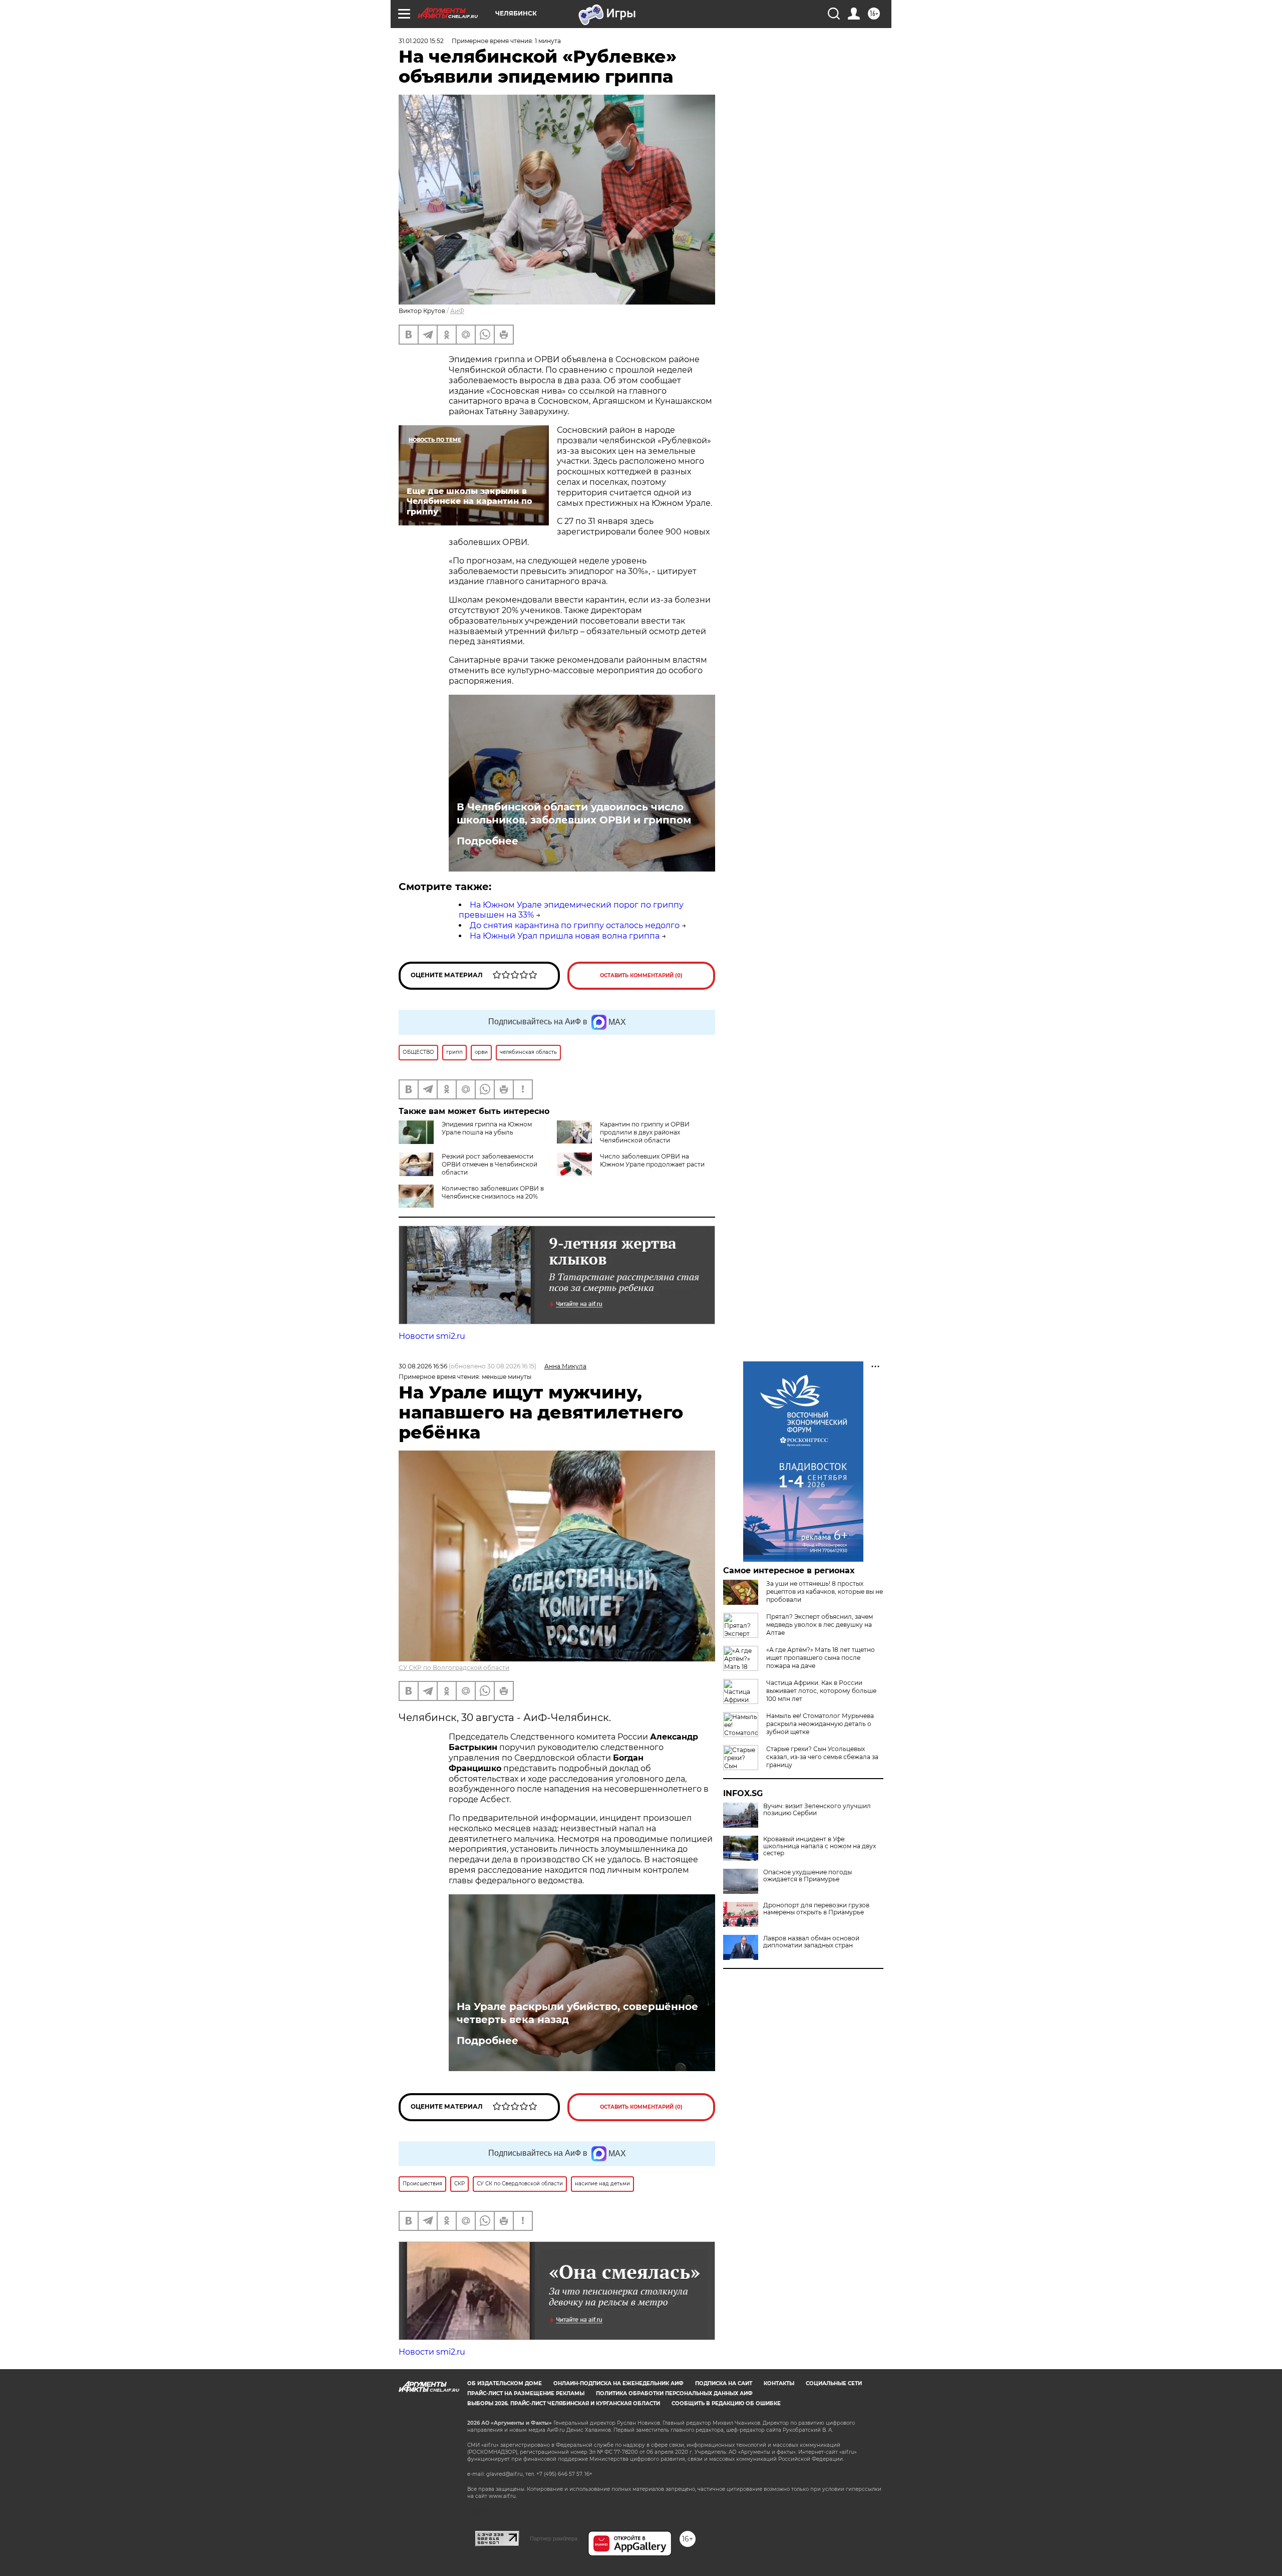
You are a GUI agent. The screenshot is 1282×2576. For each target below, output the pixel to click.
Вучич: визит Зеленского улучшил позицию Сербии (817, 1810)
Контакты (779, 2383)
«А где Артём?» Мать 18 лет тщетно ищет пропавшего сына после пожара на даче (821, 1658)
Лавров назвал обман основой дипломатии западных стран (811, 1942)
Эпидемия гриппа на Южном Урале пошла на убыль (487, 1128)
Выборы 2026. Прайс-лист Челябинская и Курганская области (564, 2403)
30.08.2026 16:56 (423, 1366)
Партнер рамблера (554, 2538)
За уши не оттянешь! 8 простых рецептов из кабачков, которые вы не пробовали (825, 1592)
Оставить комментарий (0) (641, 975)
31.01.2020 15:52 (421, 41)
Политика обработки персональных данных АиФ (674, 2393)
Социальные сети (834, 2383)
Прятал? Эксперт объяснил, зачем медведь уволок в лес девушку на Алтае (820, 1625)
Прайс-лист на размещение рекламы (526, 2393)
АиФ (457, 311)
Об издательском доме (505, 2383)
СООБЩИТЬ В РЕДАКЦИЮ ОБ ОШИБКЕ (726, 2403)
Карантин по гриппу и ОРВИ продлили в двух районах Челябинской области (645, 1132)
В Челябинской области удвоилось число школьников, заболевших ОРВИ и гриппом (574, 813)
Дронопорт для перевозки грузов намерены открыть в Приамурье (816, 1909)
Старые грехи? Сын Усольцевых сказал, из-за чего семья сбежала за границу (822, 1757)
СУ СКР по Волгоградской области (454, 1668)
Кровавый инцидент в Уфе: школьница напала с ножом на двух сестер (820, 1846)
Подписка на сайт (724, 2383)
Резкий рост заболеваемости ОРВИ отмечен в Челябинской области (490, 1164)
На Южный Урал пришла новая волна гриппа (565, 936)
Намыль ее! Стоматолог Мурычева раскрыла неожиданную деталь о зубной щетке (820, 1724)
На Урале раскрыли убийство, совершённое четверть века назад (577, 2013)
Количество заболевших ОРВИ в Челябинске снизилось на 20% (493, 1192)
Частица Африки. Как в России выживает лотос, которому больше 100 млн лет (821, 1691)
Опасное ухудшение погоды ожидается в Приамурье (808, 1876)
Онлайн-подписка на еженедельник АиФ (618, 2383)
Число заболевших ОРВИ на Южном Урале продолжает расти (652, 1160)
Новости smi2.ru (432, 1336)
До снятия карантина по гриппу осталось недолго (575, 925)
